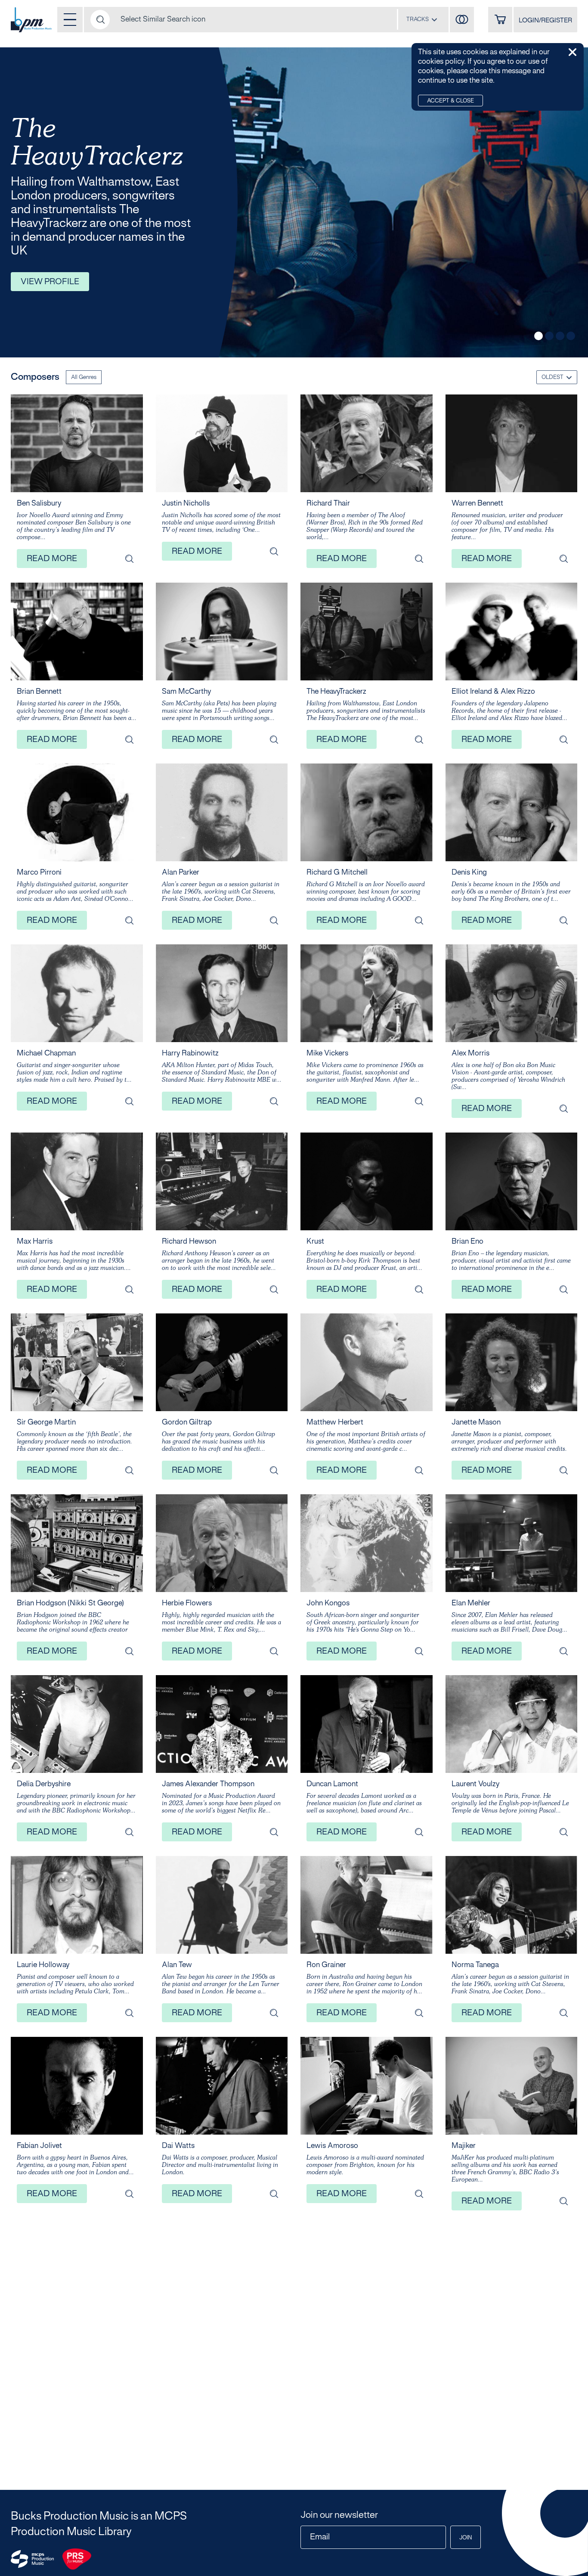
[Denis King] (563, 920)
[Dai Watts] (274, 2194)
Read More (52, 559)
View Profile (50, 282)
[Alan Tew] (274, 2013)
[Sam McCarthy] (274, 739)
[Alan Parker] (274, 920)
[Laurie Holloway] (129, 2013)
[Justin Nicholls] (274, 551)
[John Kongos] (419, 1651)
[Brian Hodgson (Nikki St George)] (129, 1651)
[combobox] (422, 19)
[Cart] (500, 20)
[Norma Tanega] (563, 2013)
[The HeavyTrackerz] (419, 739)
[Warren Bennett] (563, 559)
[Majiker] (563, 2201)
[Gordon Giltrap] (274, 1470)
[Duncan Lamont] (419, 1832)
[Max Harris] (129, 1289)
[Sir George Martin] (129, 1470)
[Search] (100, 20)
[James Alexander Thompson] (274, 1832)
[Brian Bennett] (129, 739)
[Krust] (419, 1289)
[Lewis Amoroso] (419, 2194)
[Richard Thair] (419, 559)
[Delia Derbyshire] (129, 1832)
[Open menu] (70, 20)
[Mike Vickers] (419, 1101)
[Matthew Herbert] (419, 1470)
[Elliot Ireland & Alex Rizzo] (563, 739)
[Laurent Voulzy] (563, 1832)
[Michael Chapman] (129, 1101)
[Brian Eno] (563, 1289)
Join (466, 2538)
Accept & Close (450, 101)
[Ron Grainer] (419, 2013)
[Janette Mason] (563, 1470)
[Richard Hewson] (274, 1289)
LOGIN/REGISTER (545, 21)
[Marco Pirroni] (129, 920)
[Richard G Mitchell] (419, 920)
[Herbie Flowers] (274, 1651)
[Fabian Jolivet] (129, 2194)
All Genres (84, 378)
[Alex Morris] (563, 1108)
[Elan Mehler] (563, 1651)
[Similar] (462, 20)
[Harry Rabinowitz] (274, 1101)
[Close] (573, 52)
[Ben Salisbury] (129, 559)
